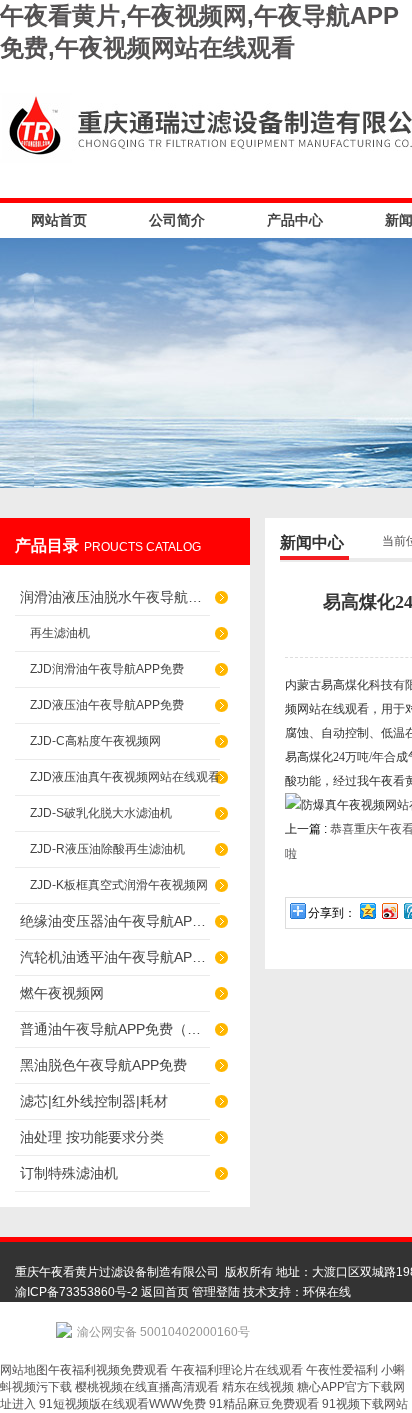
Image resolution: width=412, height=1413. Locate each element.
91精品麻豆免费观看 (264, 1404)
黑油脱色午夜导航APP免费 (103, 1065)
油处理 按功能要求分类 (92, 1137)
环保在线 (327, 1292)
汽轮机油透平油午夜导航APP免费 (115, 957)
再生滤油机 (60, 633)
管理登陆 (216, 1292)
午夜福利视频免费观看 (108, 1370)
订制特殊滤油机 (69, 1173)
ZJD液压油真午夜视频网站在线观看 (125, 777)
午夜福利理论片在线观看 (237, 1370)
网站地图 (24, 1370)
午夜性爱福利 (342, 1370)
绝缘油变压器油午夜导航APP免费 (115, 921)
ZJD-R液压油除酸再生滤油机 (107, 849)
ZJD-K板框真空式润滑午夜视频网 (119, 885)
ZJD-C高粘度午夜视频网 (95, 741)
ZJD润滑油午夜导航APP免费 (107, 669)
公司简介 (177, 220)
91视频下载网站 (365, 1404)
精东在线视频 (258, 1387)
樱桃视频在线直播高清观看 (147, 1387)
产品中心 (295, 220)
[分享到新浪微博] (389, 910)
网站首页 (59, 220)
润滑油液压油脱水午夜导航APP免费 (115, 597)
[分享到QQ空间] (367, 910)
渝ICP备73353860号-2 (76, 1292)
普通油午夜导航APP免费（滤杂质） (115, 1029)
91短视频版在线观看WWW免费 (122, 1404)
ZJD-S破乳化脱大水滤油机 (101, 813)
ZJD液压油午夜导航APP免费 (107, 705)
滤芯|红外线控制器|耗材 (94, 1101)
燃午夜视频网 (62, 993)
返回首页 (165, 1292)
